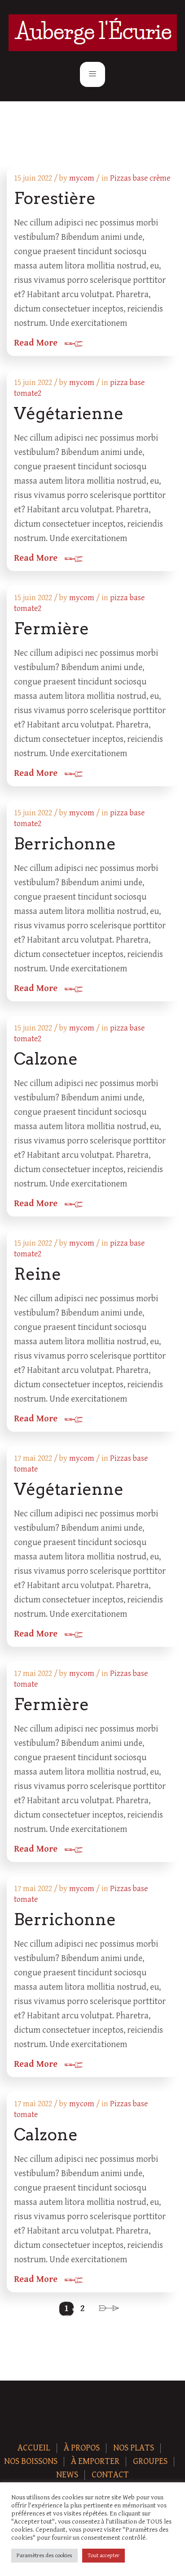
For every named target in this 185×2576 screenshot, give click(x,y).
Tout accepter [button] (104, 2556)
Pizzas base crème (140, 178)
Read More (36, 343)
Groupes (150, 2461)
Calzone (46, 1059)
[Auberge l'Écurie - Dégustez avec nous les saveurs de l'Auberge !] (93, 33)
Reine (37, 1274)
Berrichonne (65, 844)
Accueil (34, 2448)
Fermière (51, 628)
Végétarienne (69, 413)
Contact (110, 2475)
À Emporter (95, 2461)
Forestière (55, 198)
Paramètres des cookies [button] (44, 2556)
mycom (82, 178)
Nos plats (134, 2448)
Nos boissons (31, 2461)
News (67, 2475)
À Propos (82, 2448)
